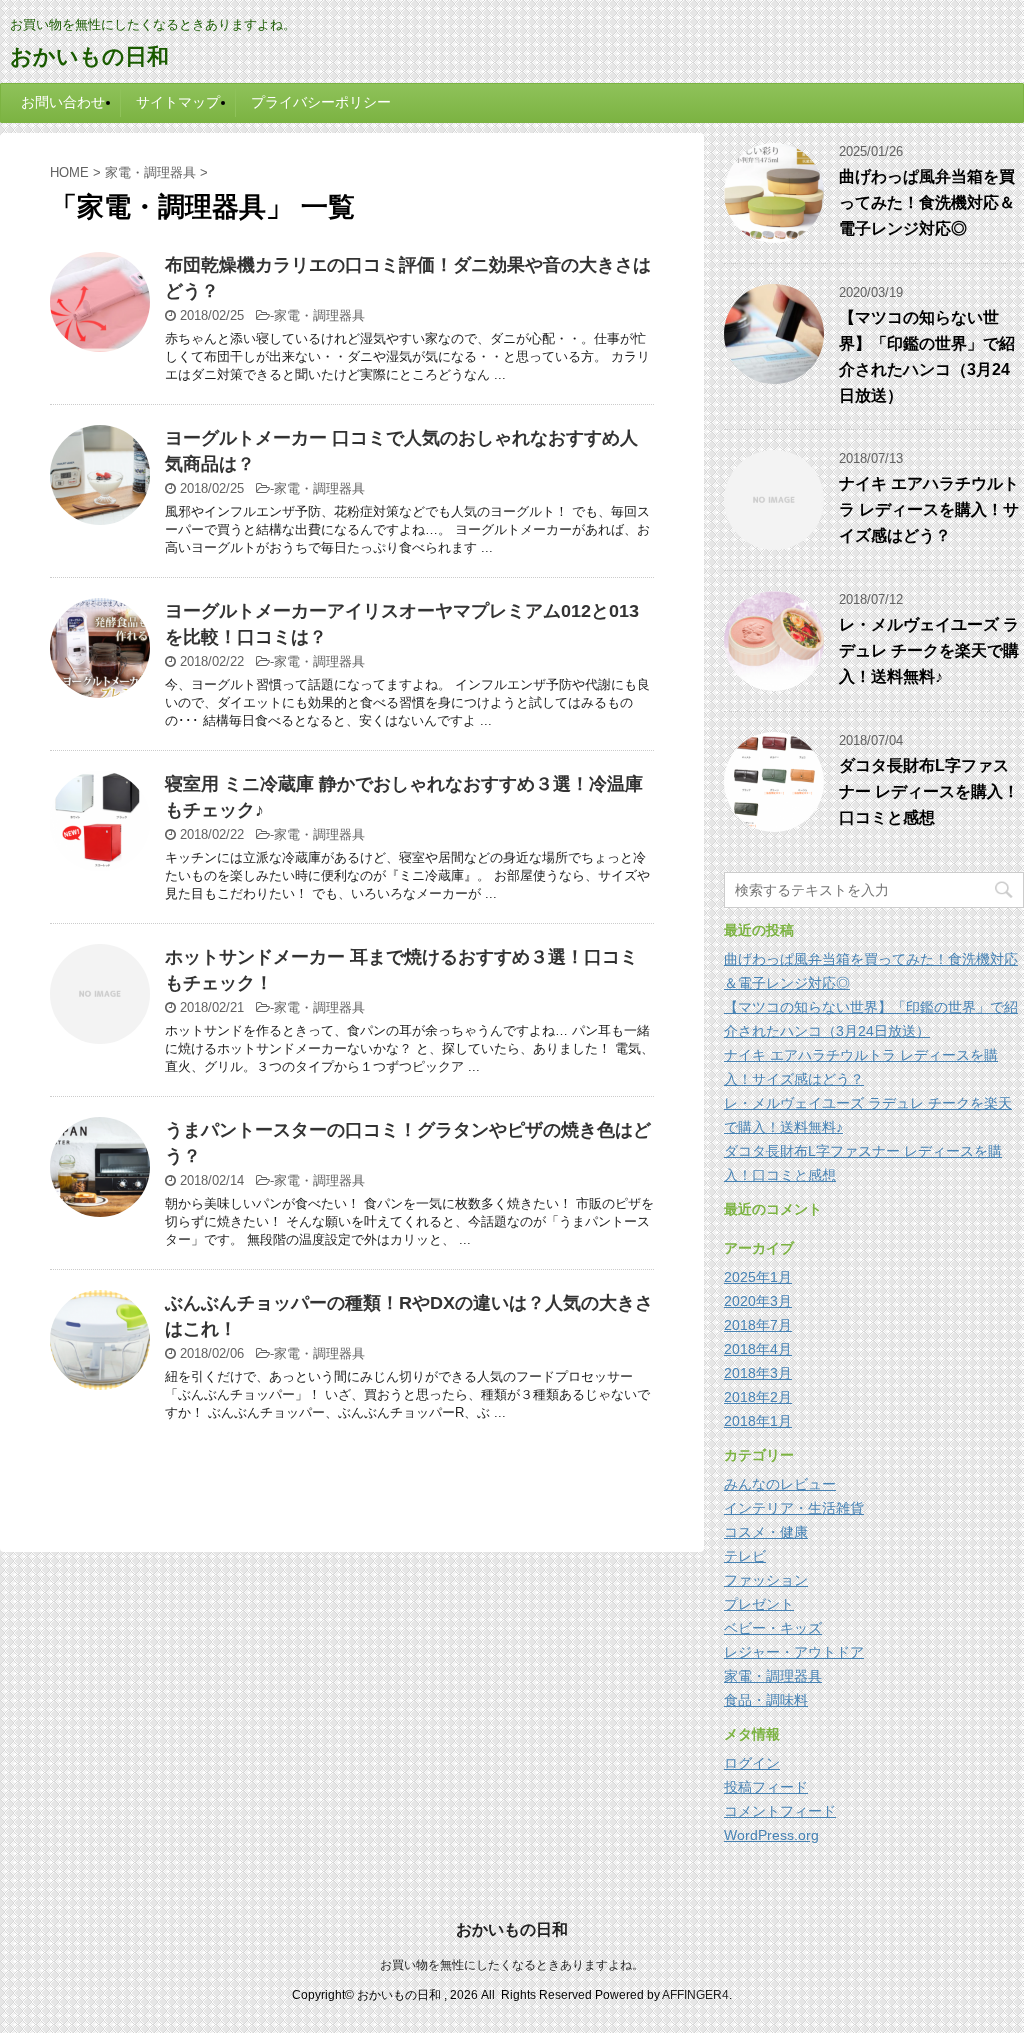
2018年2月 (758, 1397)
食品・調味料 (766, 1700)
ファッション (766, 1580)
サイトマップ (178, 102)
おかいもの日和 (89, 56)
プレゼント (759, 1604)
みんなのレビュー (780, 1484)
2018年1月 (758, 1421)
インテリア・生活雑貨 (794, 1508)
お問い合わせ (63, 102)
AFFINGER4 (695, 1995)
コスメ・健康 (766, 1532)
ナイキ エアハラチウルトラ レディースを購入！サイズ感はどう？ (929, 509)
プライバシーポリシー (321, 102)
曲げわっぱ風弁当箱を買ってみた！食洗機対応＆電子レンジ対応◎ (927, 202)
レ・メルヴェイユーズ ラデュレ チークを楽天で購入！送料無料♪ (929, 650)
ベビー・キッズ (773, 1628)
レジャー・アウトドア (794, 1652)
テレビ (745, 1556)
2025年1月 (758, 1277)
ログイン (752, 1763)
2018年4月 (758, 1349)
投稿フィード (766, 1787)
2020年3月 (758, 1301)
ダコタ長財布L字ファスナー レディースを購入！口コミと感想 (929, 791)
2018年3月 (758, 1373)
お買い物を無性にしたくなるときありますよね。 (512, 1965)
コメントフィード (780, 1811)
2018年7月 (758, 1325)
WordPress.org (771, 1835)
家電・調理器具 (319, 315)
